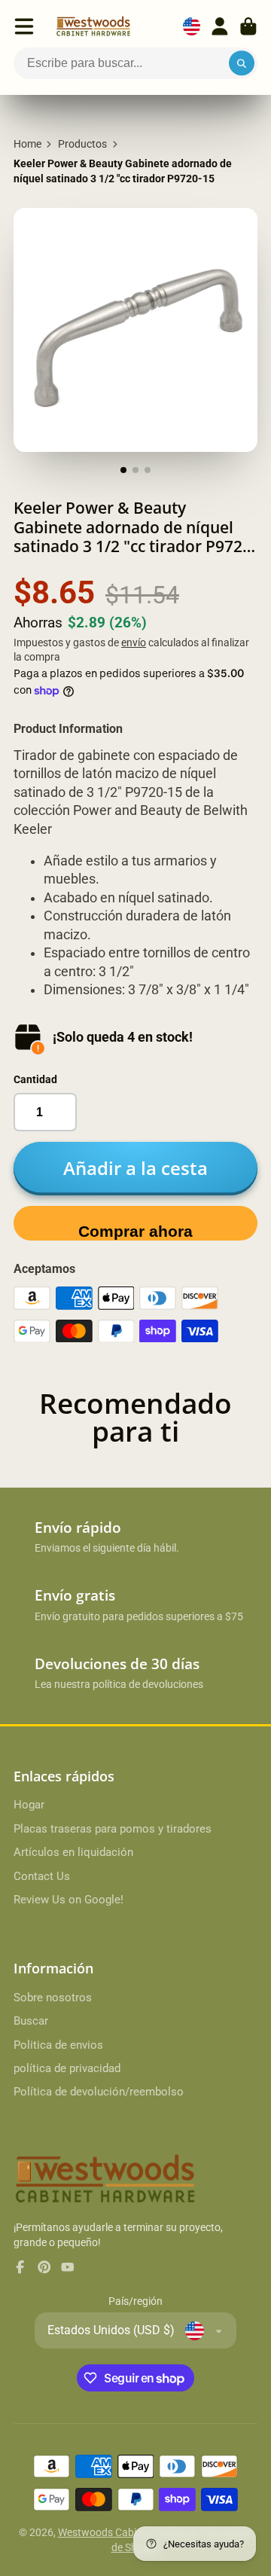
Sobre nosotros (53, 1998)
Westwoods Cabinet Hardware (129, 2532)
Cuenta (220, 26)
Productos (82, 144)
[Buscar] (242, 63)
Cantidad (35, 1079)
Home (27, 144)
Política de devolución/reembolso (99, 2092)
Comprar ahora (135, 1231)
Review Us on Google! (69, 1900)
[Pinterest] (44, 2267)
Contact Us (42, 1876)
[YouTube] (68, 2267)
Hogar (29, 1805)
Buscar (31, 2021)
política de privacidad (67, 2068)
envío (134, 642)
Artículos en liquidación (73, 1852)
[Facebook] (20, 2267)
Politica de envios (58, 2045)
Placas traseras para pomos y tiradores (113, 1829)
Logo (93, 26)
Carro (248, 26)
